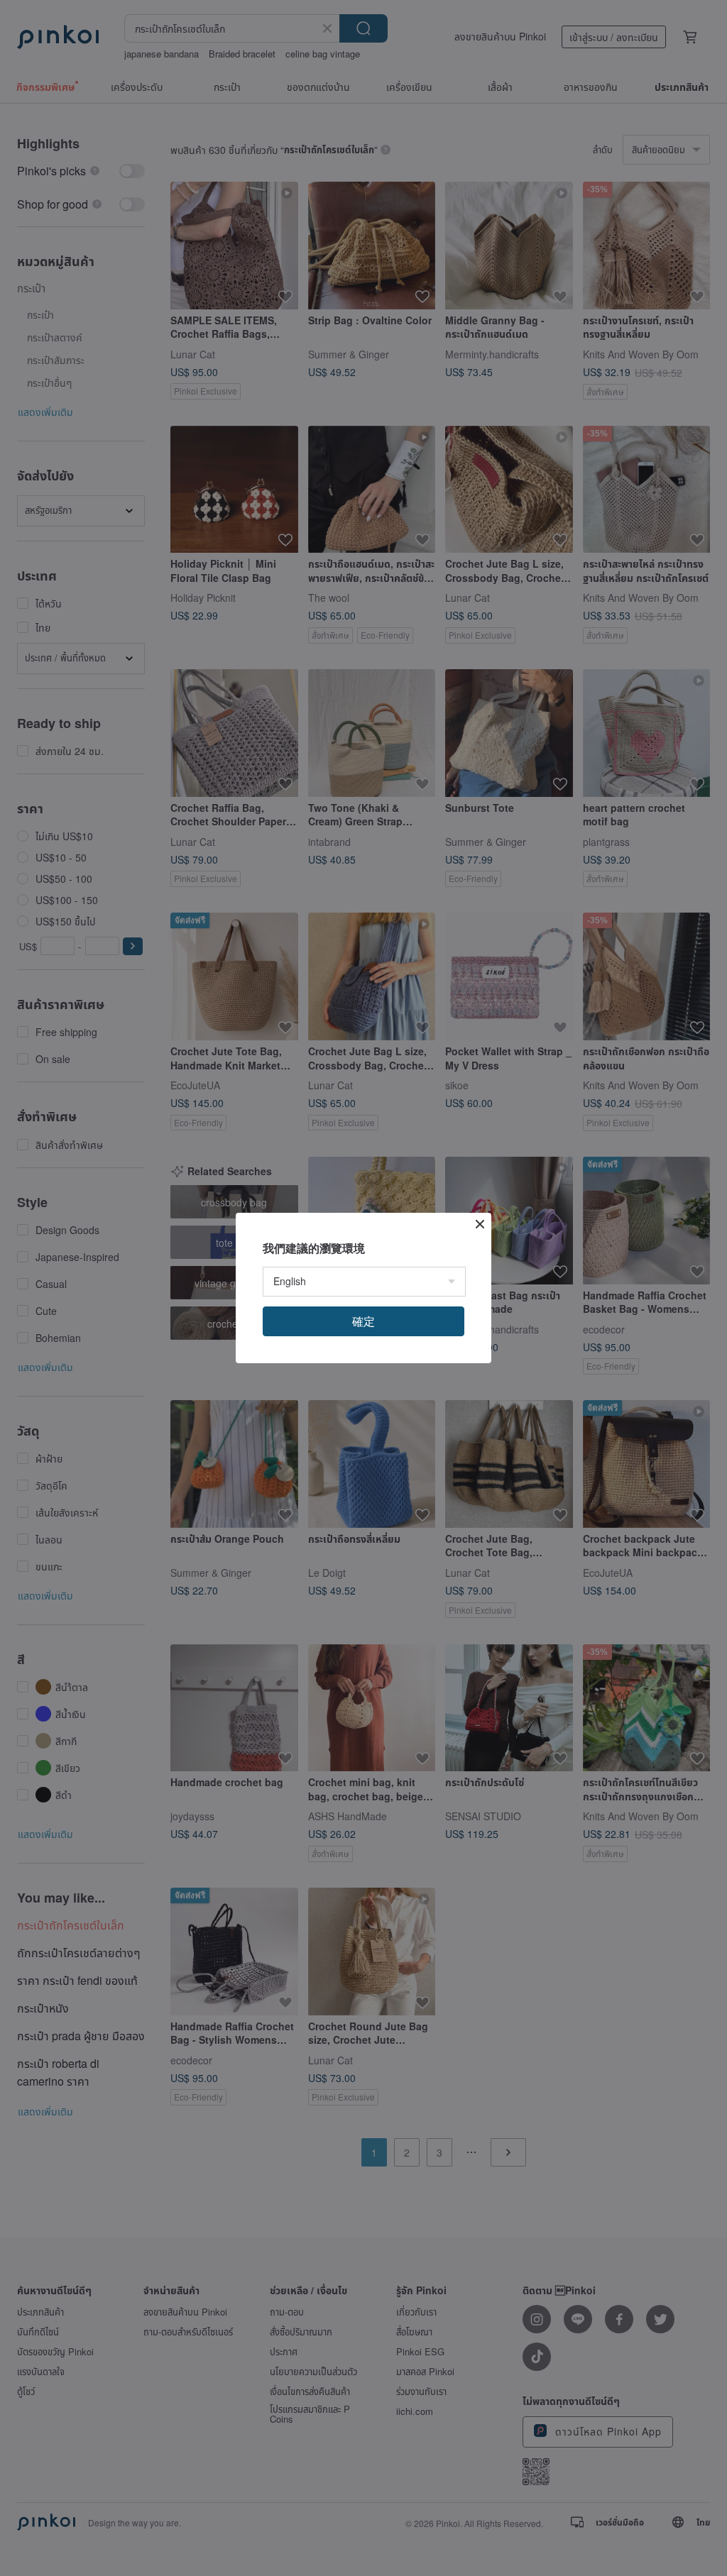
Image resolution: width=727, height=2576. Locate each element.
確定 (363, 1321)
